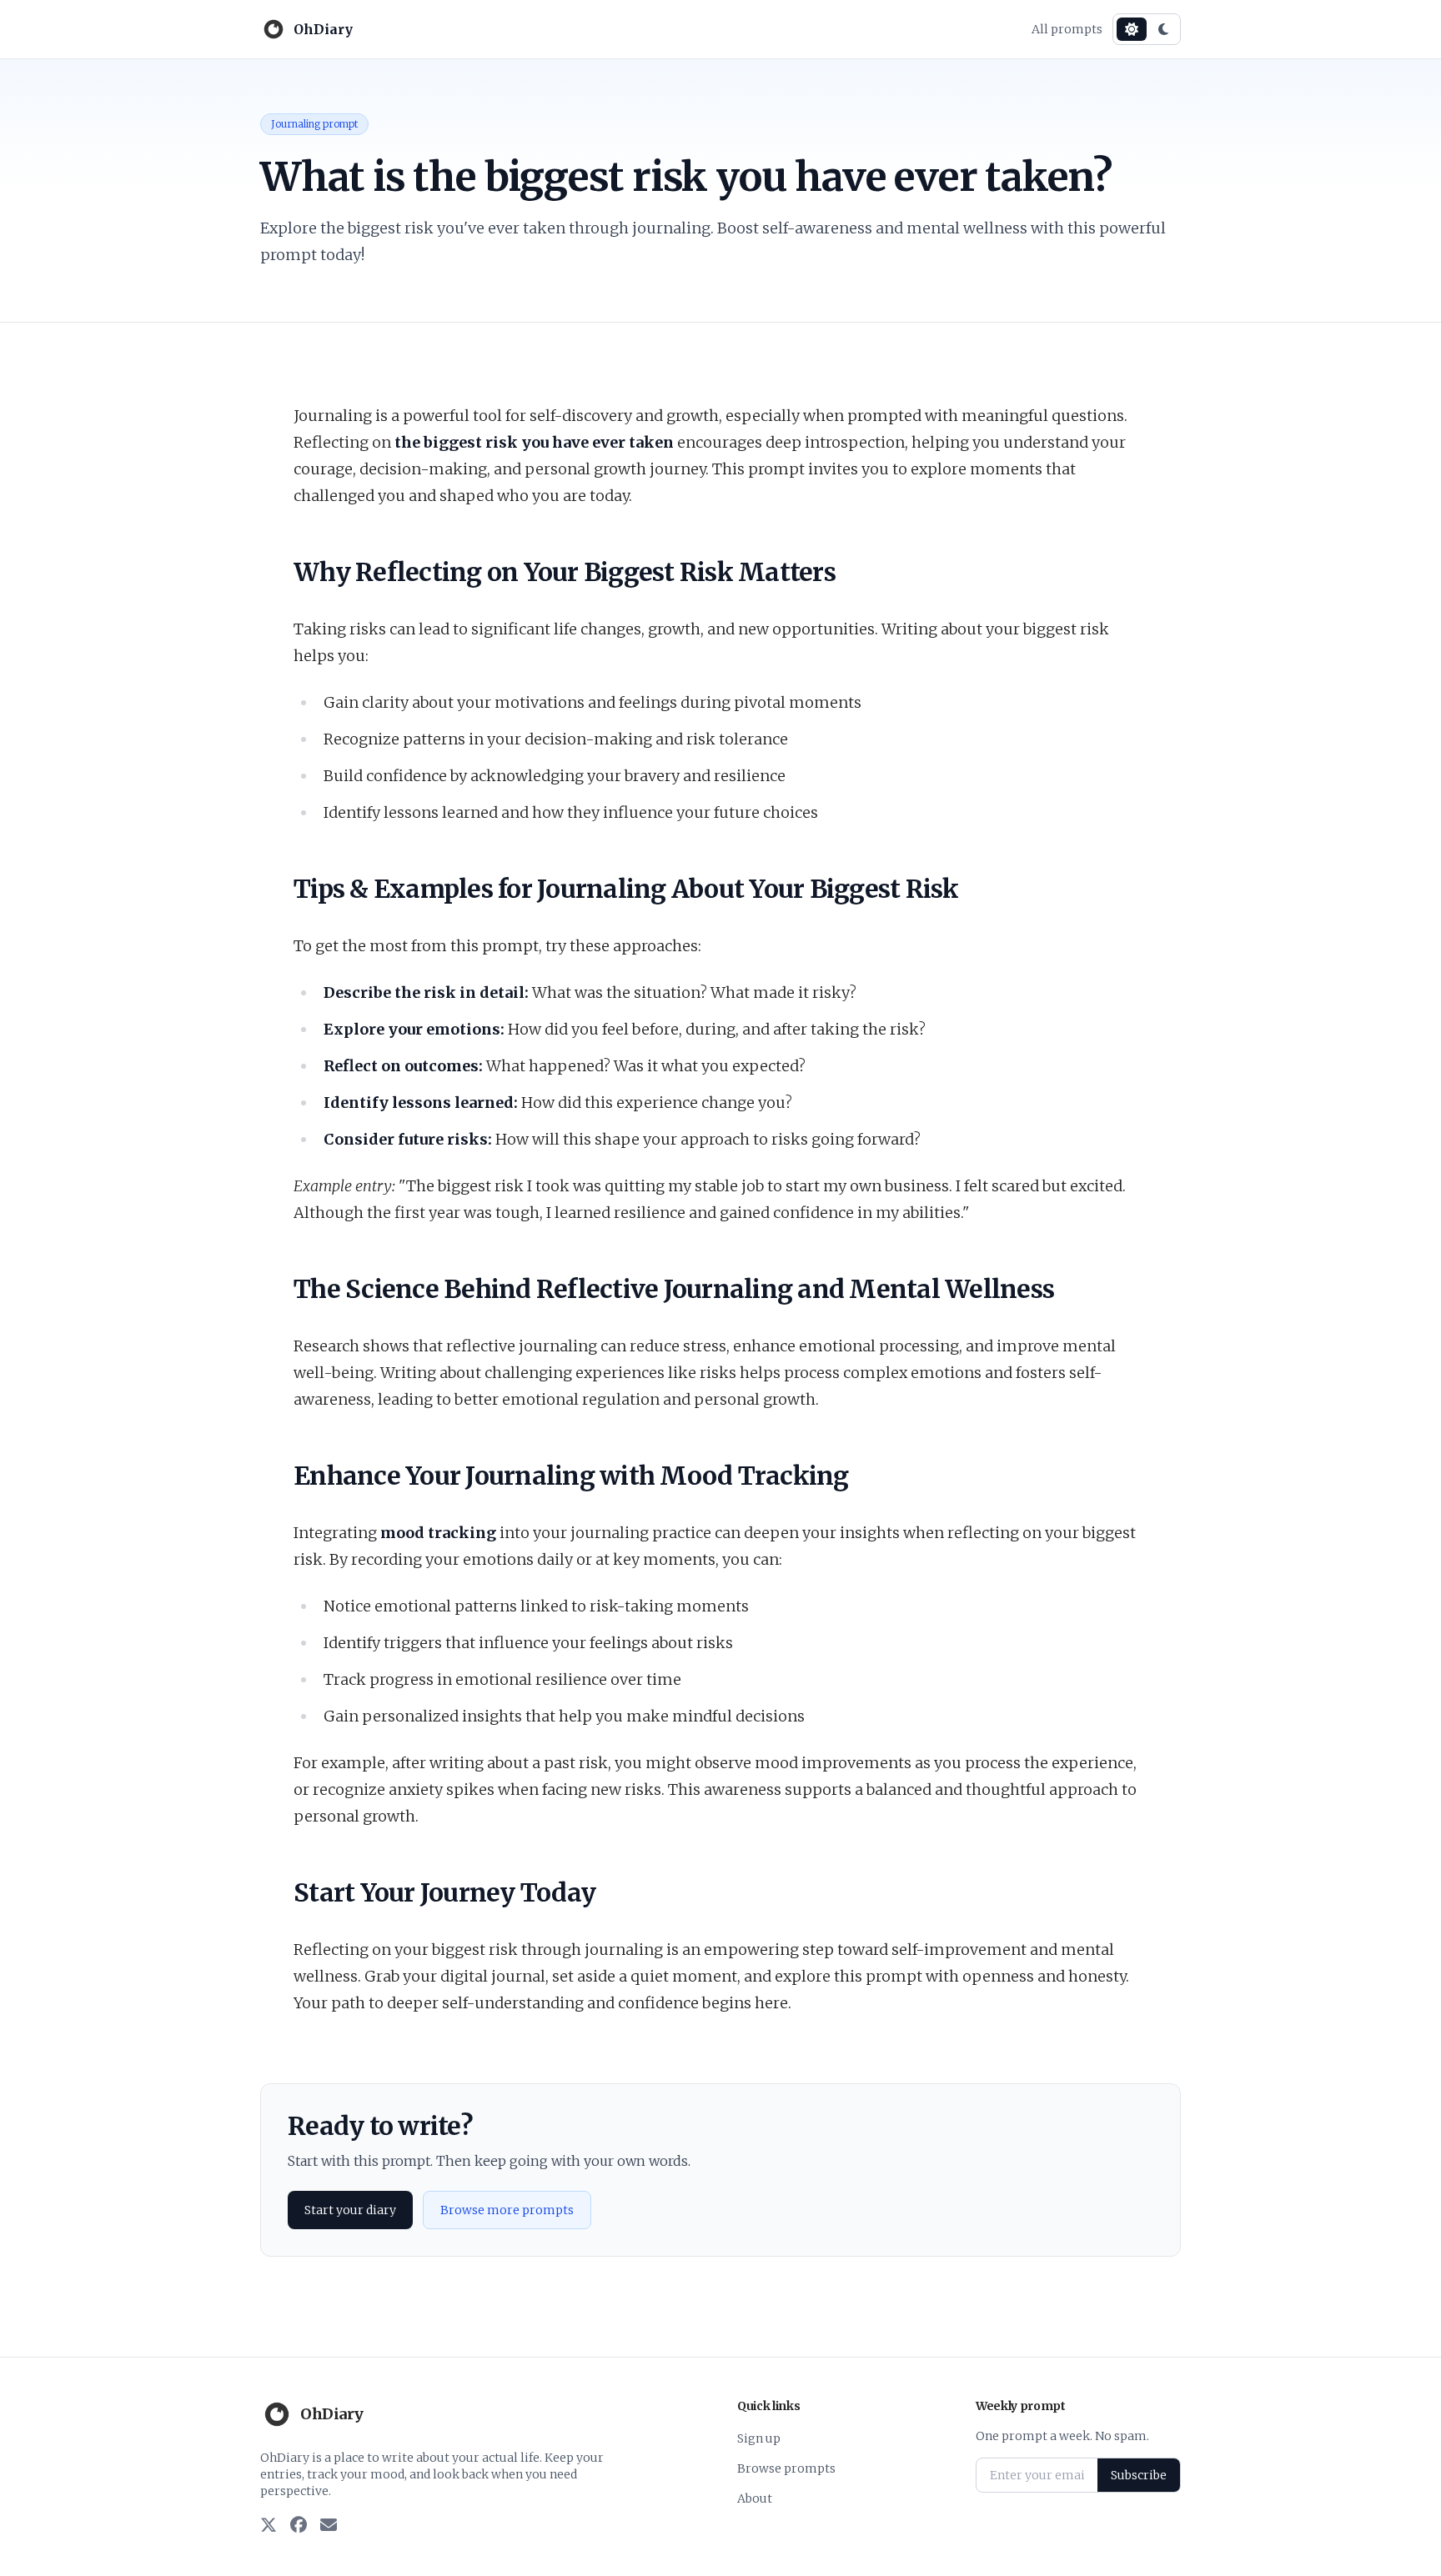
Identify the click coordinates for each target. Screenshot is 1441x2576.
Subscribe (1139, 2475)
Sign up (759, 2438)
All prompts (1067, 29)
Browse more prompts (507, 2210)
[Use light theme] (1132, 29)
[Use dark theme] (1163, 29)
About (755, 2498)
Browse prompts (786, 2468)
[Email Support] (329, 2526)
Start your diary (350, 2210)
